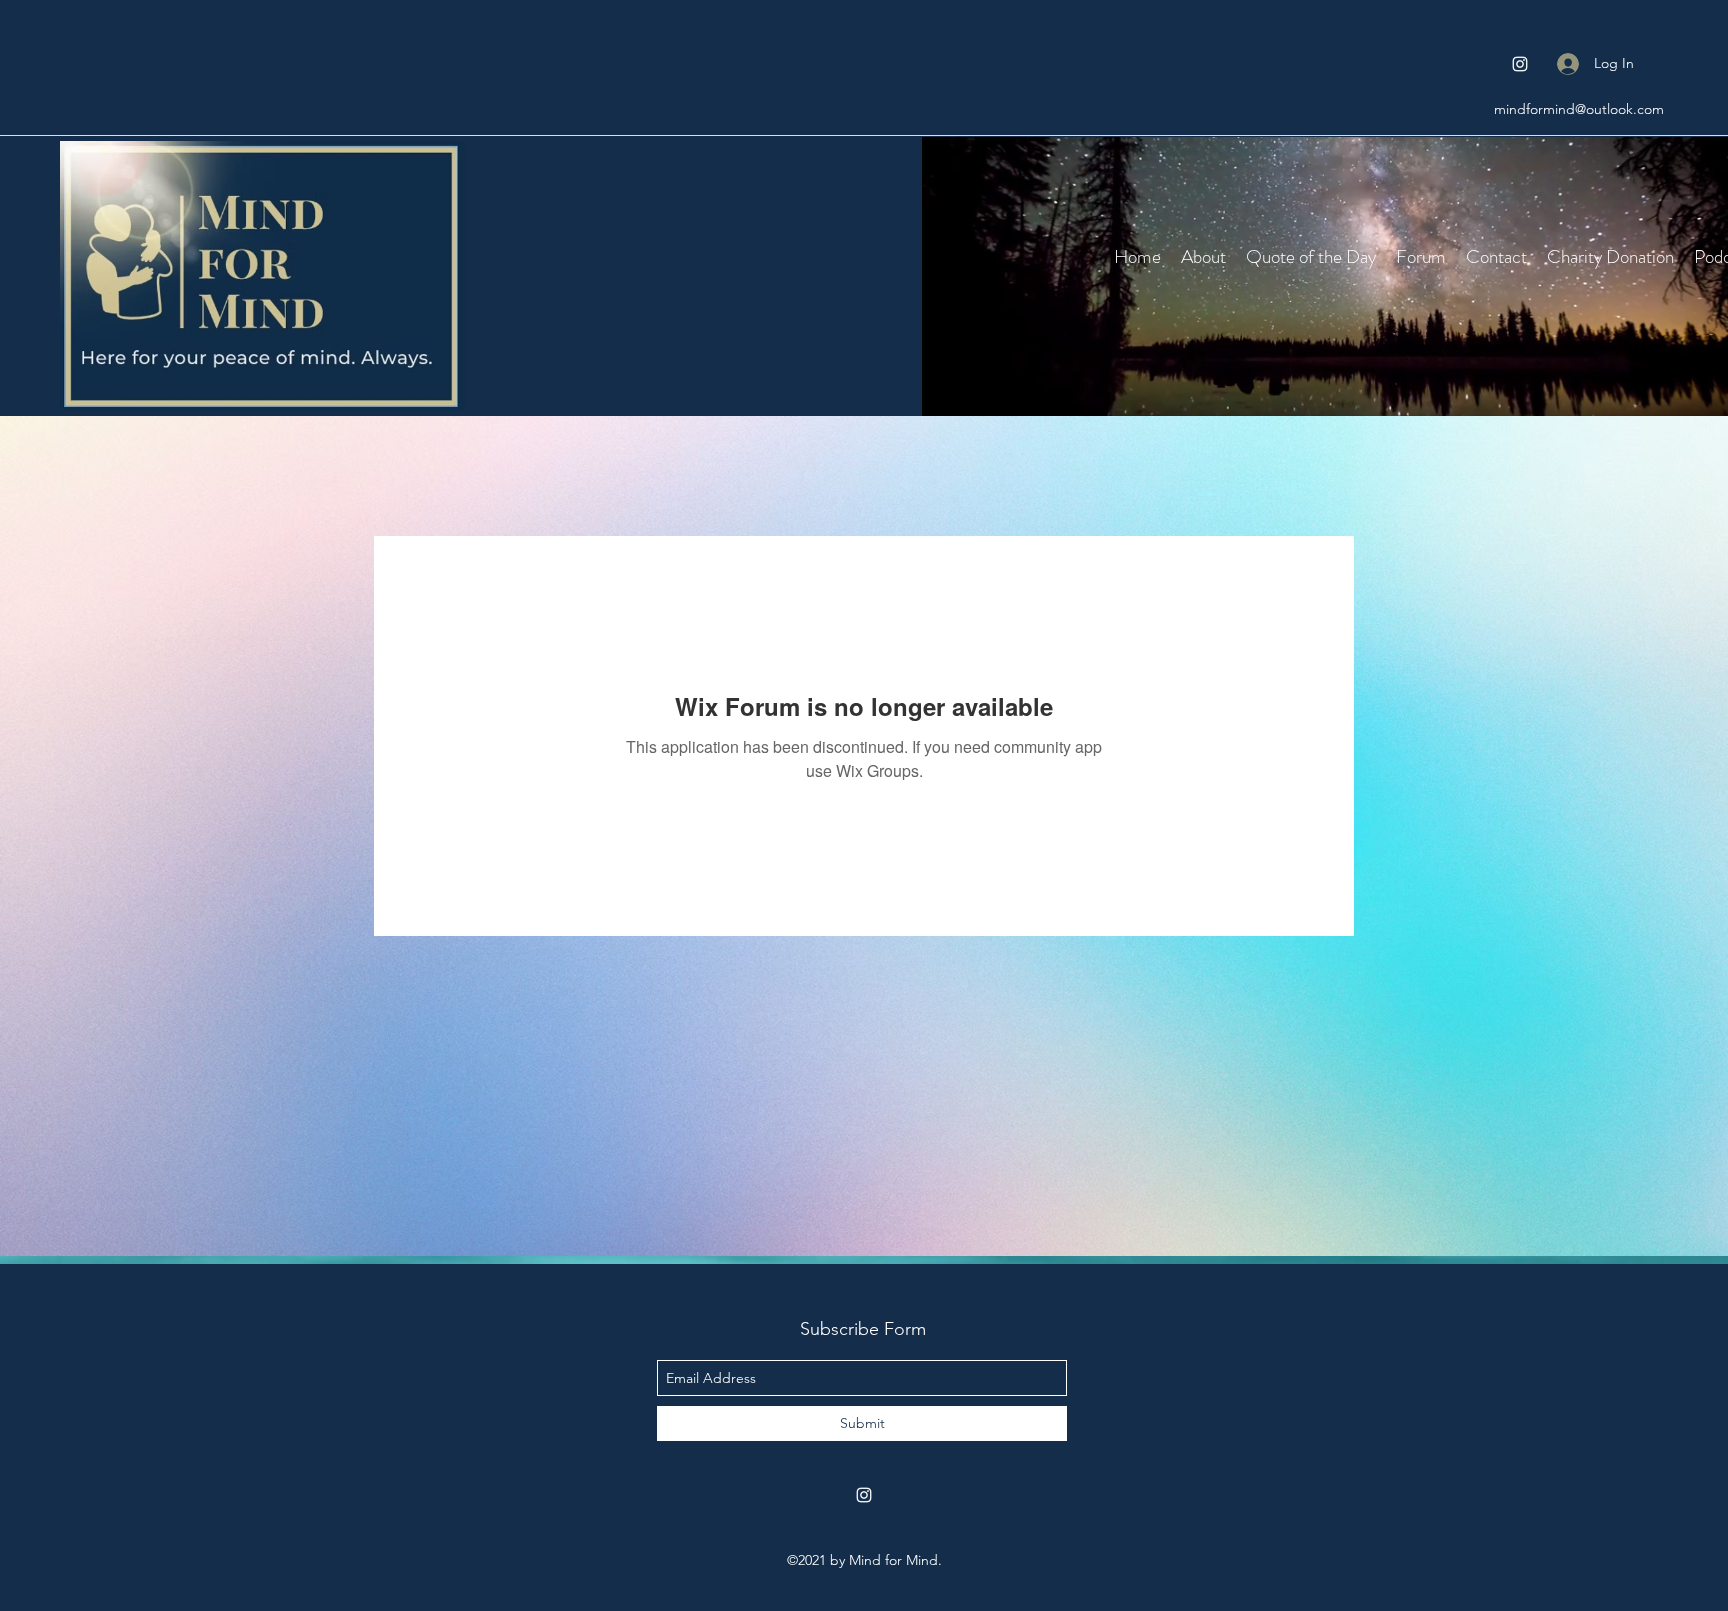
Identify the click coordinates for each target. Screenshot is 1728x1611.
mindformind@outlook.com (1579, 109)
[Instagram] (1520, 64)
